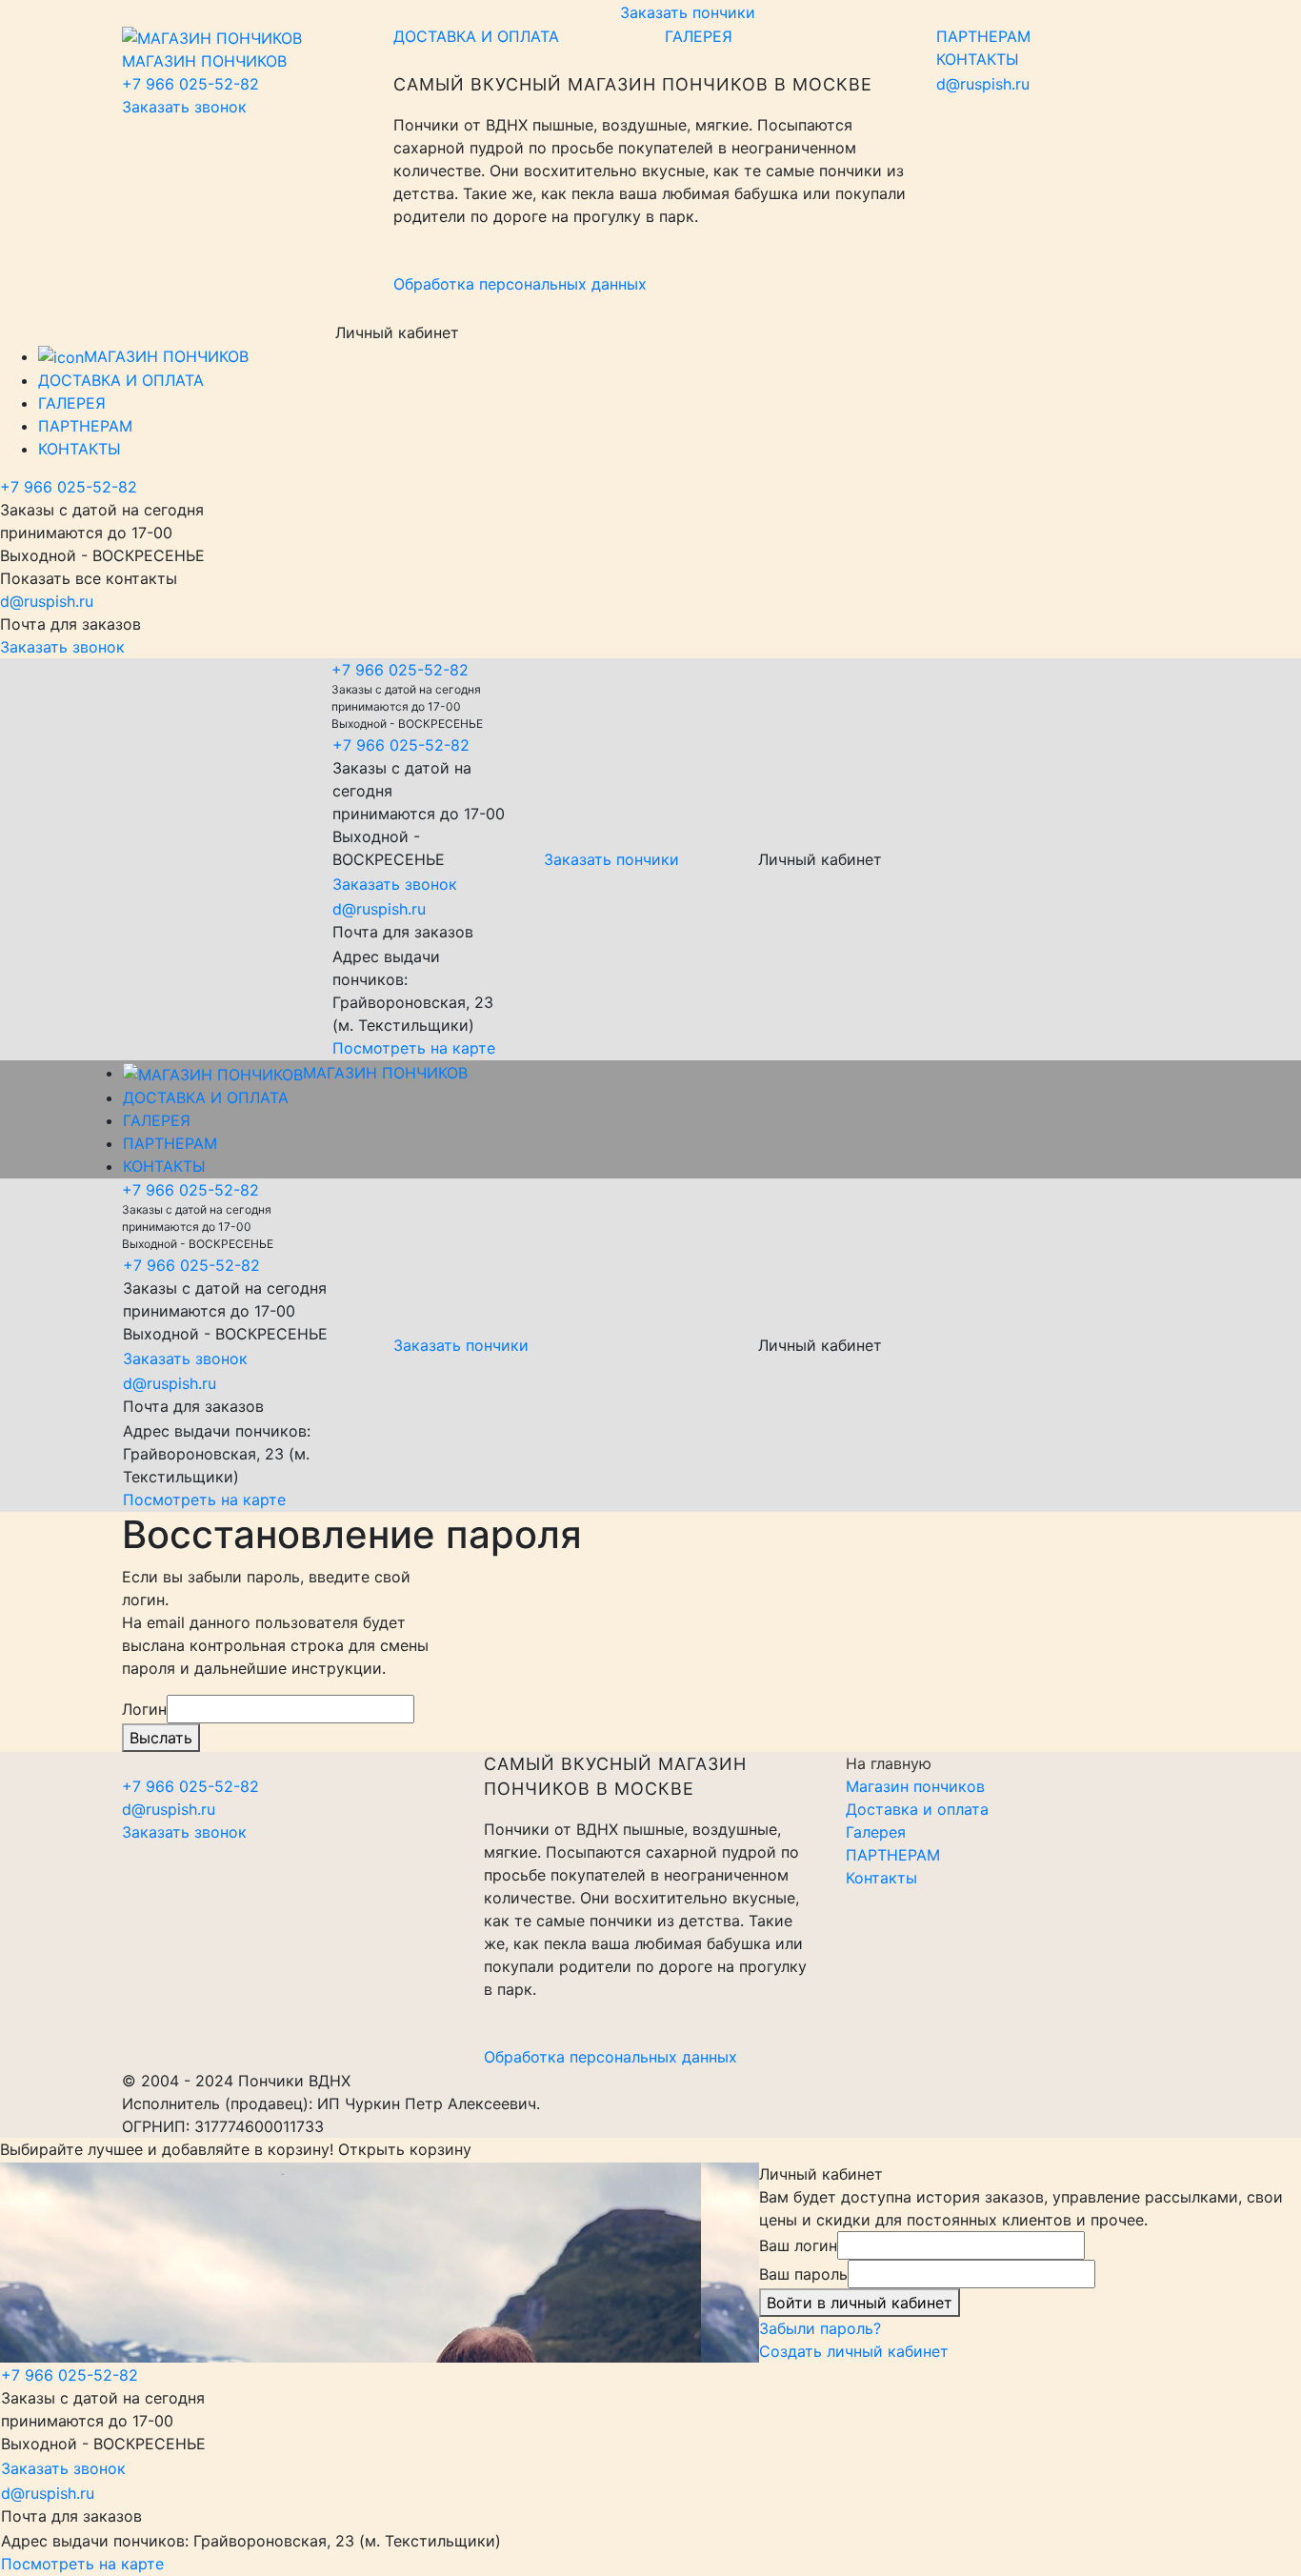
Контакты (881, 1878)
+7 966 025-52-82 (190, 84)
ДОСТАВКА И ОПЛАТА (476, 36)
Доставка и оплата (917, 1809)
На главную (889, 1763)
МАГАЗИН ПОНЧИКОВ (166, 356)
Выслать (161, 1738)
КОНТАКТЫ (978, 59)
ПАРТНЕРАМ (983, 36)
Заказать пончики (688, 12)
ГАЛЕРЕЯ (699, 36)
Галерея (876, 1832)
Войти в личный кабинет (860, 2303)
